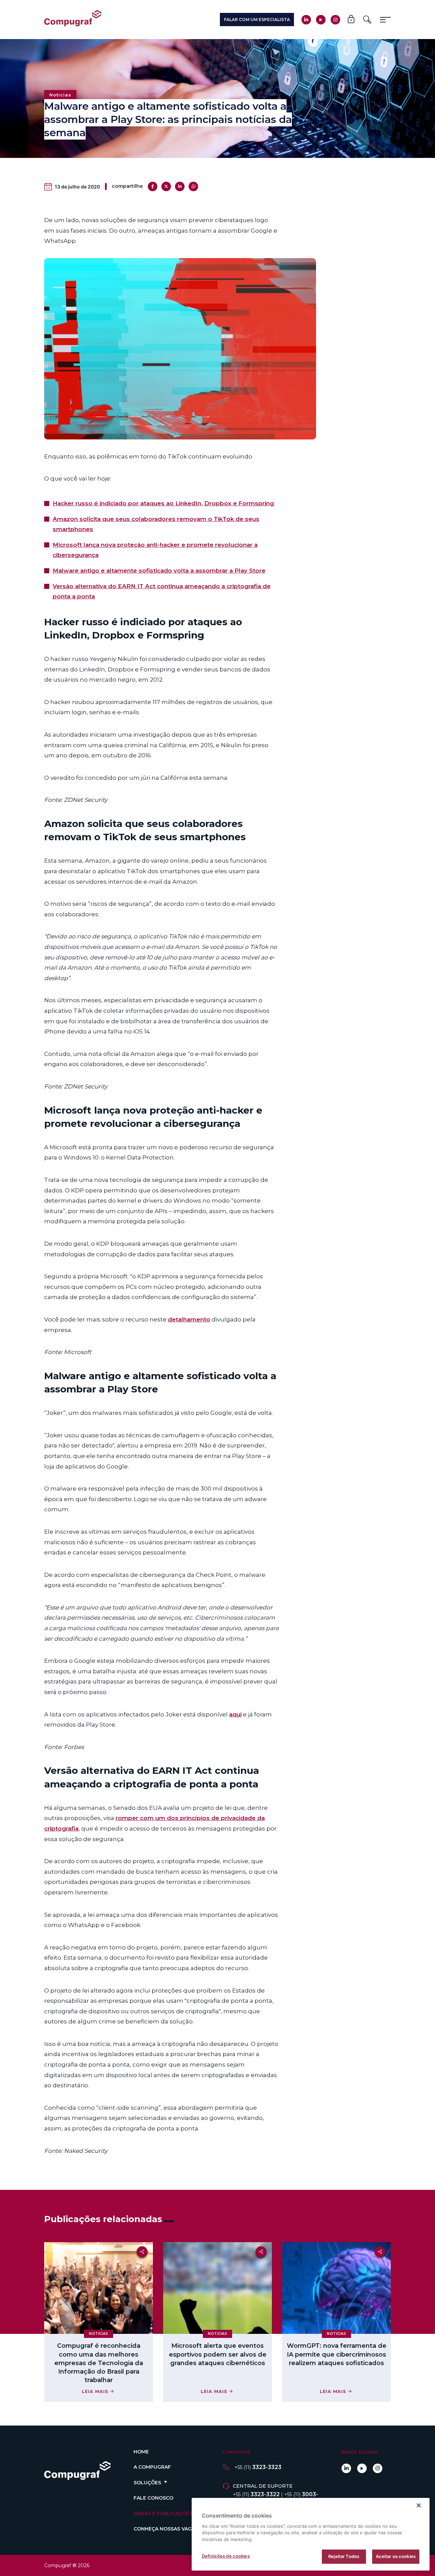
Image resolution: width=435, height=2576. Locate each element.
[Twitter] (166, 186)
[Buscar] (367, 20)
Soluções (147, 2483)
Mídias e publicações (163, 2514)
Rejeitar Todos (344, 2556)
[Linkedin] (306, 20)
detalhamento (189, 1319)
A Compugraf (152, 2467)
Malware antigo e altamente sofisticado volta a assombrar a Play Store (159, 571)
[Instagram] (335, 20)
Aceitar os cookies (396, 2556)
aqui (235, 1714)
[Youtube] (321, 20)
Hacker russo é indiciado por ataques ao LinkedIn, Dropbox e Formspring (163, 503)
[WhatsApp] (193, 186)
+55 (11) (258, 2467)
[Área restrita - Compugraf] (351, 20)
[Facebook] (153, 186)
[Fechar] (419, 2505)
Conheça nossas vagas (166, 2529)
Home (141, 2452)
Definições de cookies (226, 2556)
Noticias (60, 95)
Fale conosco (153, 2498)
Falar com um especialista (257, 20)
